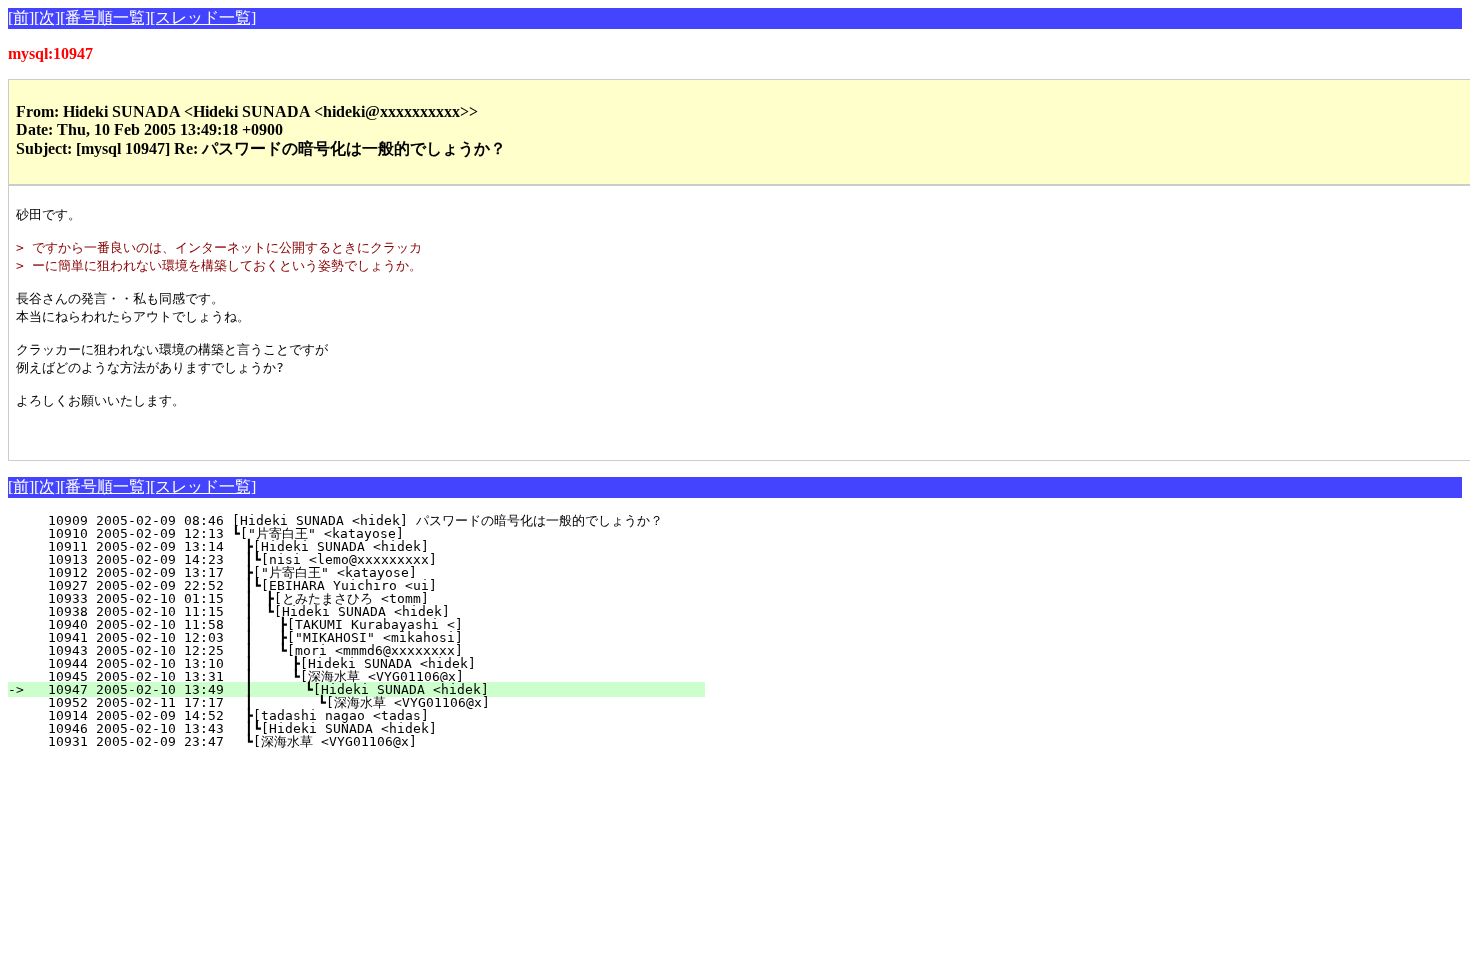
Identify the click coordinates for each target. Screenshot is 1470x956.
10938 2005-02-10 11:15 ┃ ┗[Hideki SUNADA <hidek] (373, 611)
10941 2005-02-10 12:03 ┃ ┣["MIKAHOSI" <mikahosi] (371, 637)
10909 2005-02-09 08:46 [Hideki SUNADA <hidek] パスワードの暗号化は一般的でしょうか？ (355, 520)
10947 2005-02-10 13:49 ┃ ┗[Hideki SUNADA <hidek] (368, 689)
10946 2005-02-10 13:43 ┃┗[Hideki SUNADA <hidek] (374, 728)
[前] (21, 17)
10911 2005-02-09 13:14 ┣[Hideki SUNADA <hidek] (378, 546)
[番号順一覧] (105, 17)
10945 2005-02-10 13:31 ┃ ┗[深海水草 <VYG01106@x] (364, 676)
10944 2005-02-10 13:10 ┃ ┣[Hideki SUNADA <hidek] (370, 663)
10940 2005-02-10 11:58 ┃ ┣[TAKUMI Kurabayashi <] (371, 624)
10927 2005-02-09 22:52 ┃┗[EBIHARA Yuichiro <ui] (374, 585)
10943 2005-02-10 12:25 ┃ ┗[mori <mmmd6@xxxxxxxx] (371, 650)
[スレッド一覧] (203, 17)
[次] (47, 17)
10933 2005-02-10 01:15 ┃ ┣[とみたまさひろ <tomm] (362, 598)
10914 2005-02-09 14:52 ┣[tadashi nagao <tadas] (378, 715)
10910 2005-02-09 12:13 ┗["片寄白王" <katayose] (374, 533)
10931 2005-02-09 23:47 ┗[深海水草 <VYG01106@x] (372, 741)
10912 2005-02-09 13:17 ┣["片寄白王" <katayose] (372, 572)
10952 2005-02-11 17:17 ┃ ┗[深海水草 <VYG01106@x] (361, 702)
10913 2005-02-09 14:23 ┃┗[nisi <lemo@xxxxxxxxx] (374, 559)
